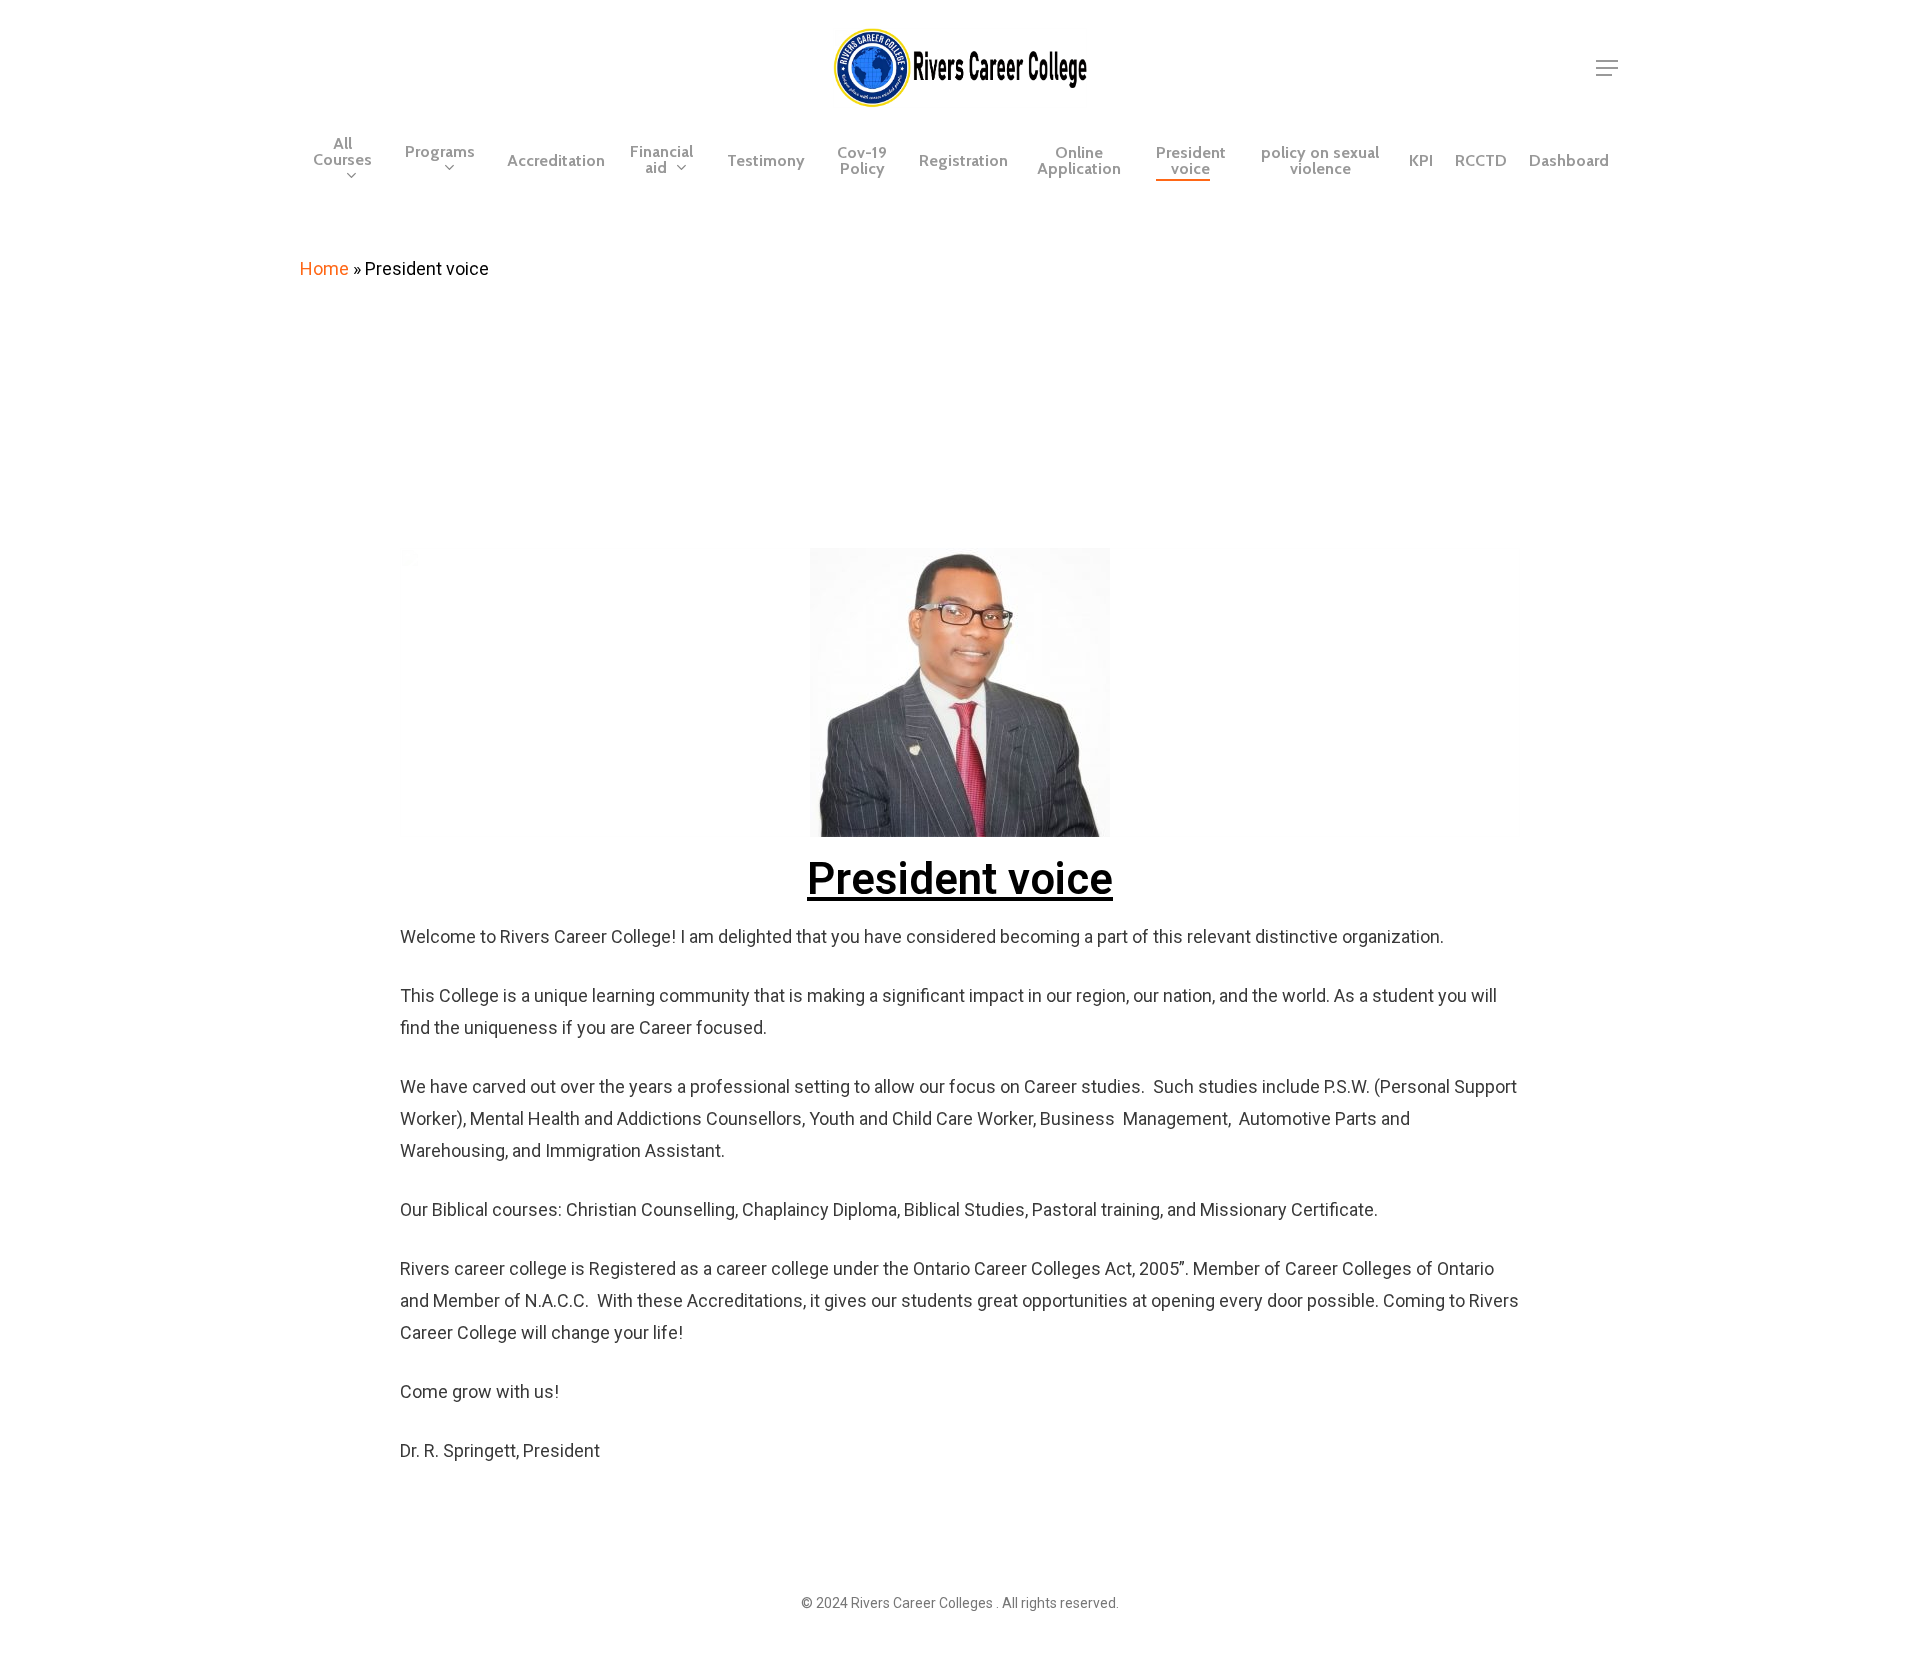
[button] (1608, 68)
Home (324, 268)
